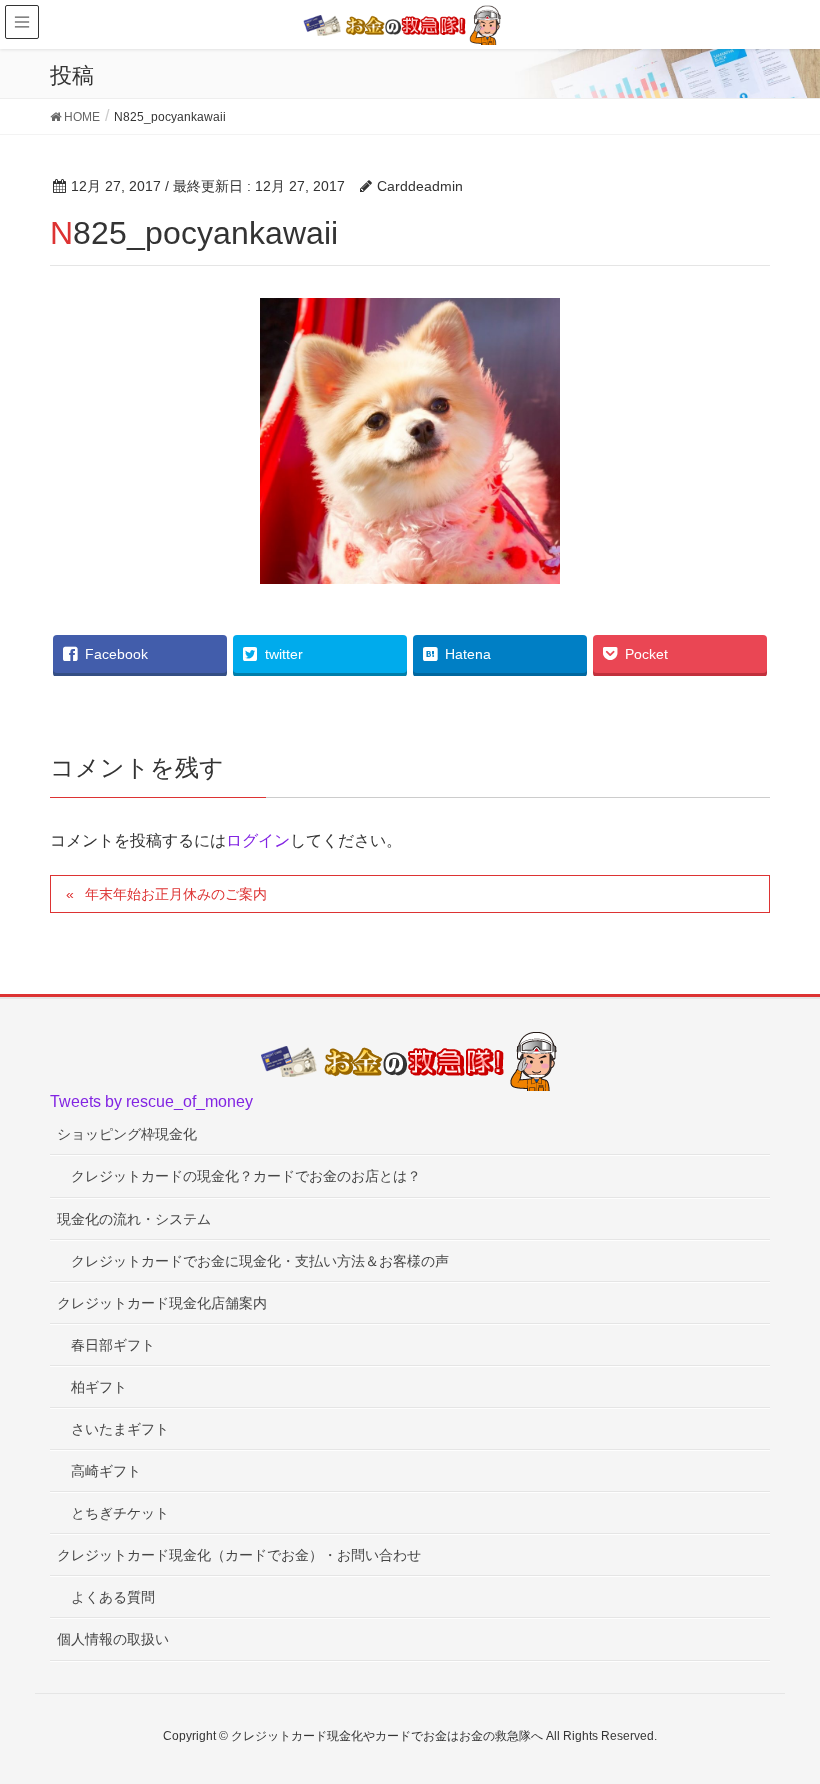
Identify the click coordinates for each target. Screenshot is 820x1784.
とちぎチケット (120, 1513)
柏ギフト (99, 1387)
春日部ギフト (113, 1345)
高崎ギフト (106, 1471)
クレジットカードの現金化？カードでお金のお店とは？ (246, 1176)
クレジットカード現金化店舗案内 (162, 1303)
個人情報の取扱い (113, 1639)
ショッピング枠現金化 (127, 1134)
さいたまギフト (120, 1429)
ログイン (258, 840)
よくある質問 (113, 1597)
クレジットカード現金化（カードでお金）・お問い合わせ (239, 1555)
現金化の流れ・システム (134, 1219)
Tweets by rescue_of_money (151, 1101)
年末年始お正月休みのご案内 (176, 894)
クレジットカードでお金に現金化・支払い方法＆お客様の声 (260, 1261)
